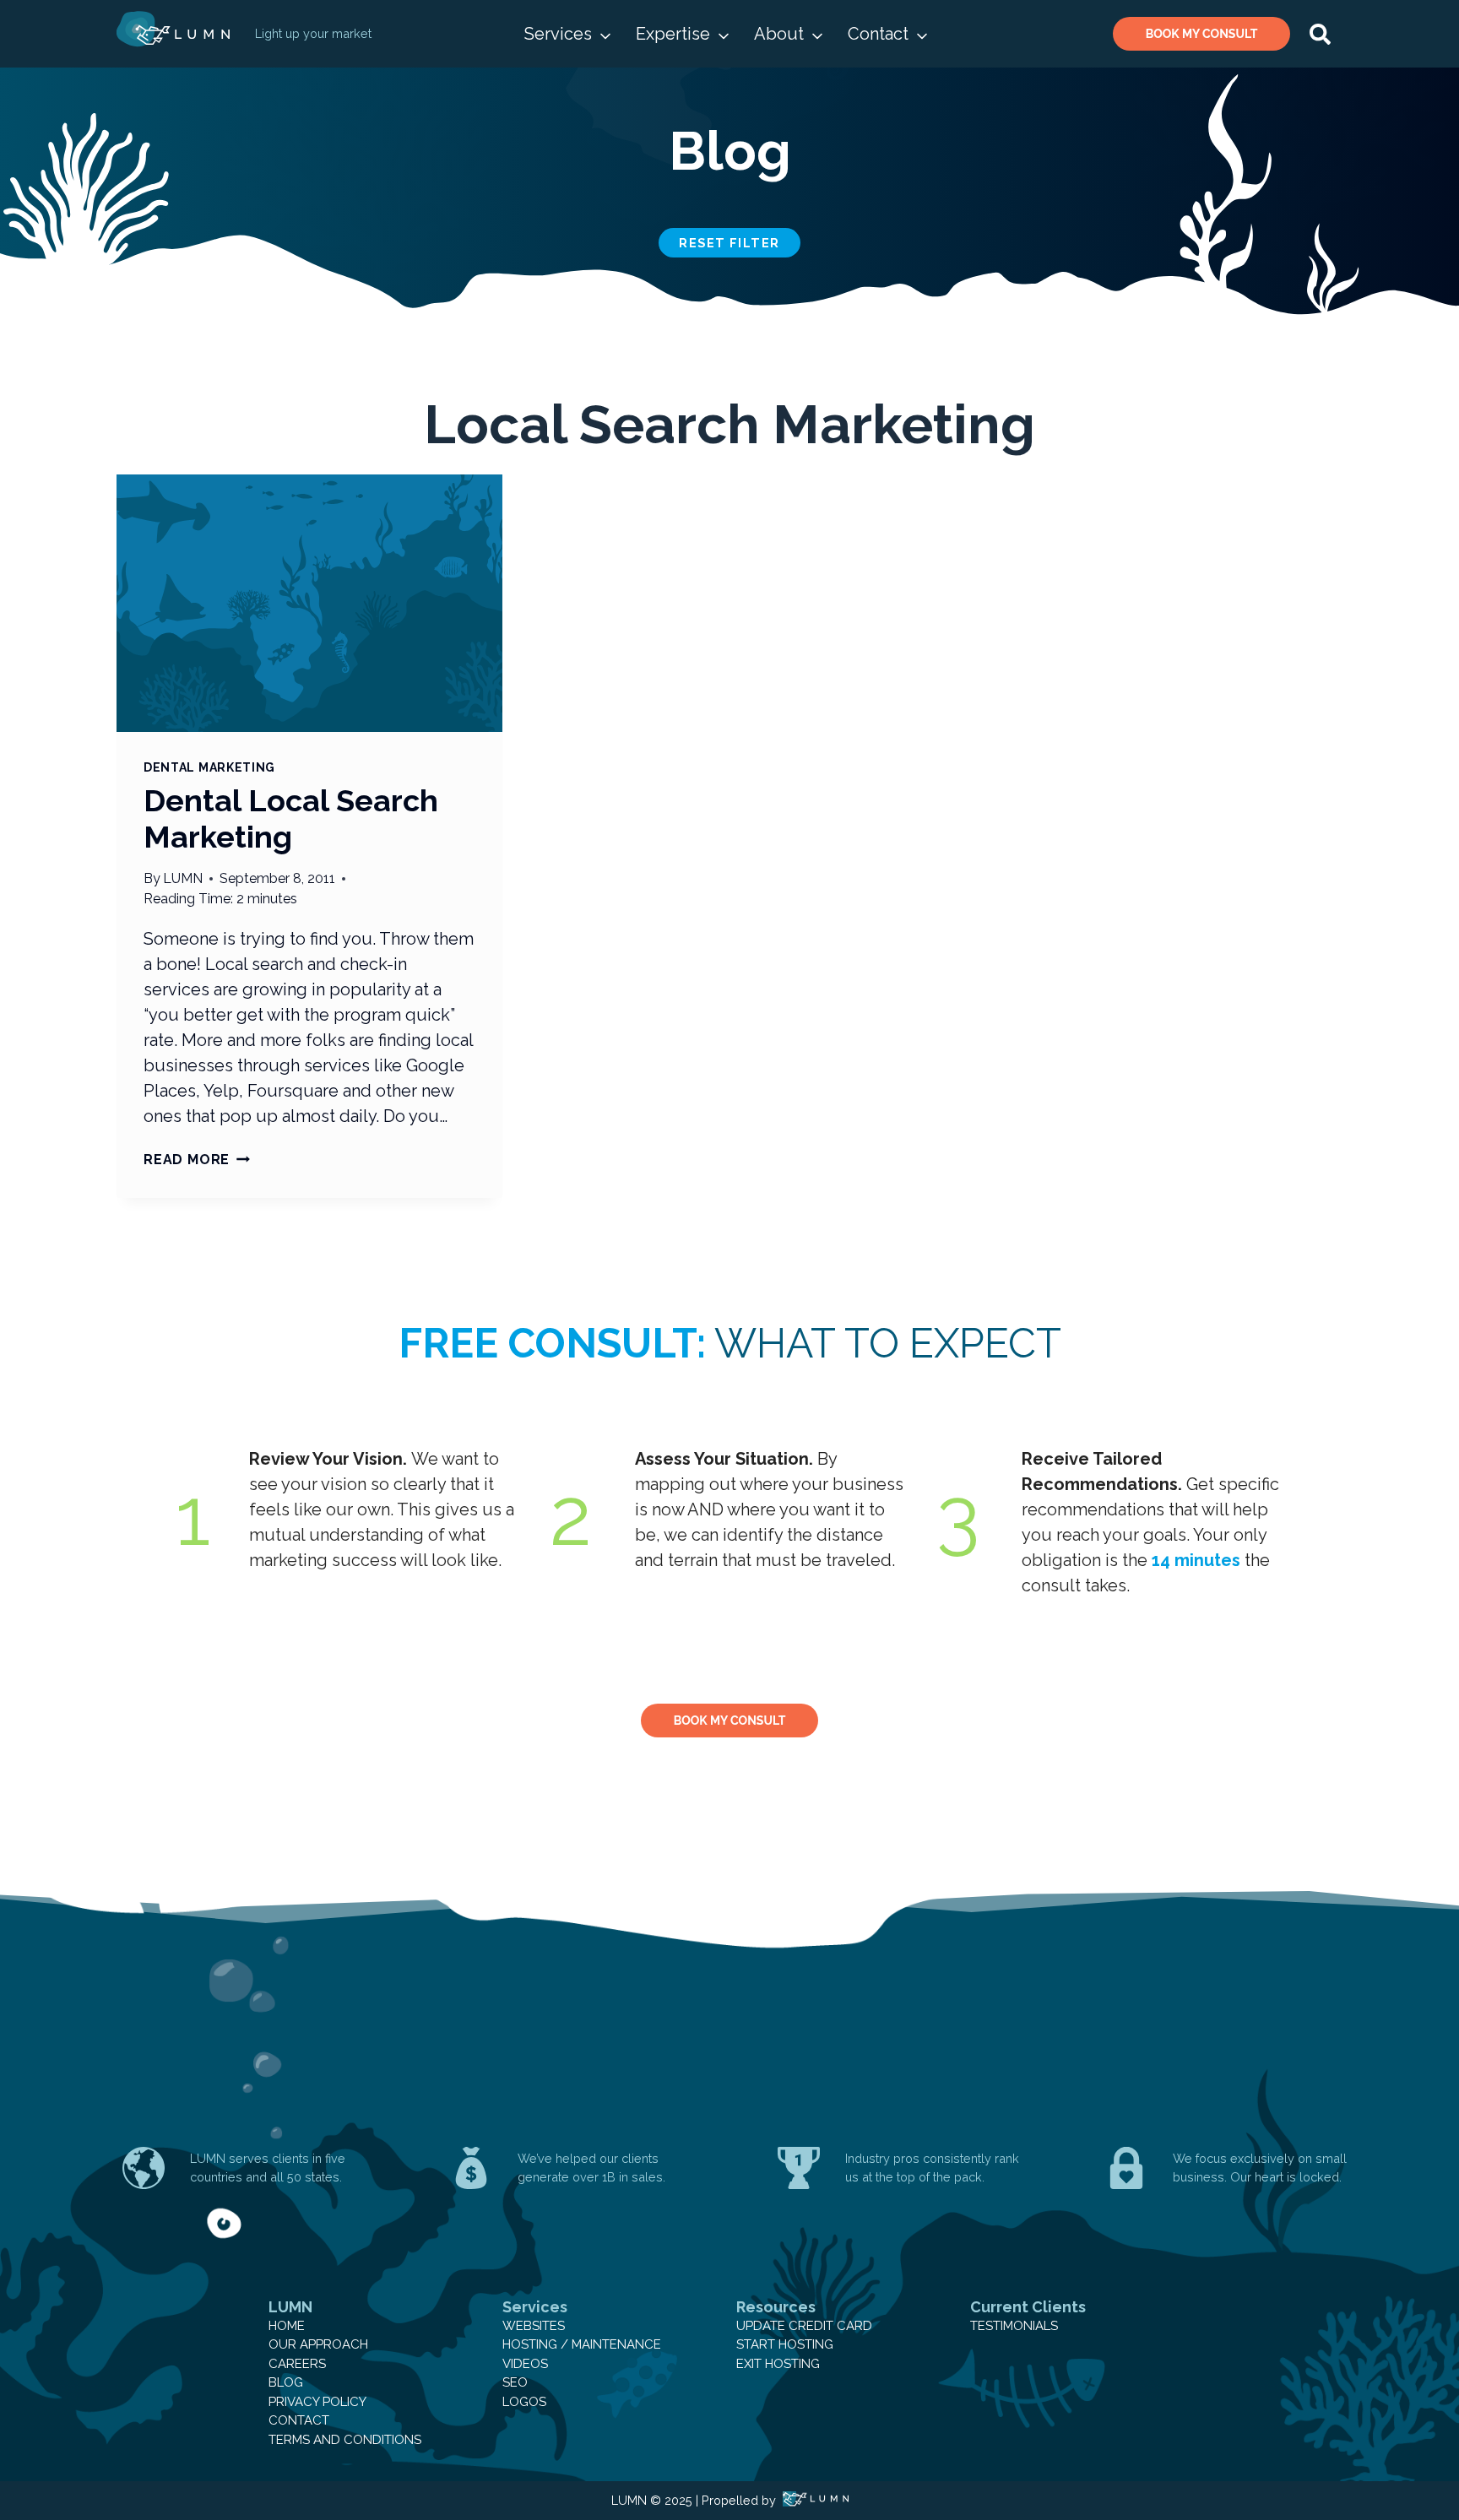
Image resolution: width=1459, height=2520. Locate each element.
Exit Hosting (778, 2364)
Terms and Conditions (345, 2440)
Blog (286, 2382)
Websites (534, 2326)
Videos (525, 2364)
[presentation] (309, 603)
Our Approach (318, 2344)
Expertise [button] (673, 34)
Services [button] (558, 34)
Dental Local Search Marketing (291, 818)
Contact (299, 2420)
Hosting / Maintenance (582, 2344)
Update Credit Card (804, 2326)
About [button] (779, 34)
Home (287, 2326)
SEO (515, 2382)
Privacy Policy (317, 2402)
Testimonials (1014, 2326)
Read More (197, 1160)
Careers (297, 2364)
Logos (524, 2402)
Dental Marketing (209, 767)
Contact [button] (878, 34)
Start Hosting (785, 2344)
